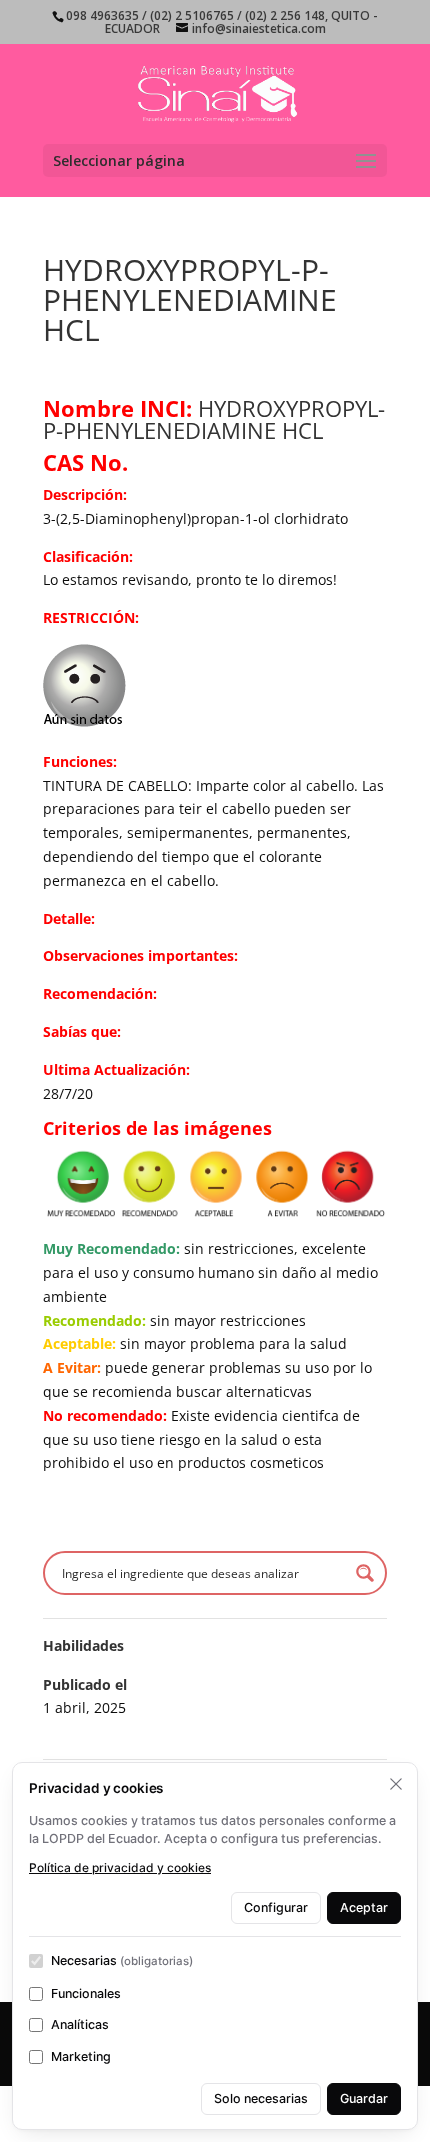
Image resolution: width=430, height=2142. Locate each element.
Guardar (364, 2098)
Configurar (276, 1907)
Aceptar (364, 1907)
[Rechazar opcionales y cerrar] (396, 1784)
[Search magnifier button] (365, 1573)
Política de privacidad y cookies (120, 1867)
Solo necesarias (261, 2098)
